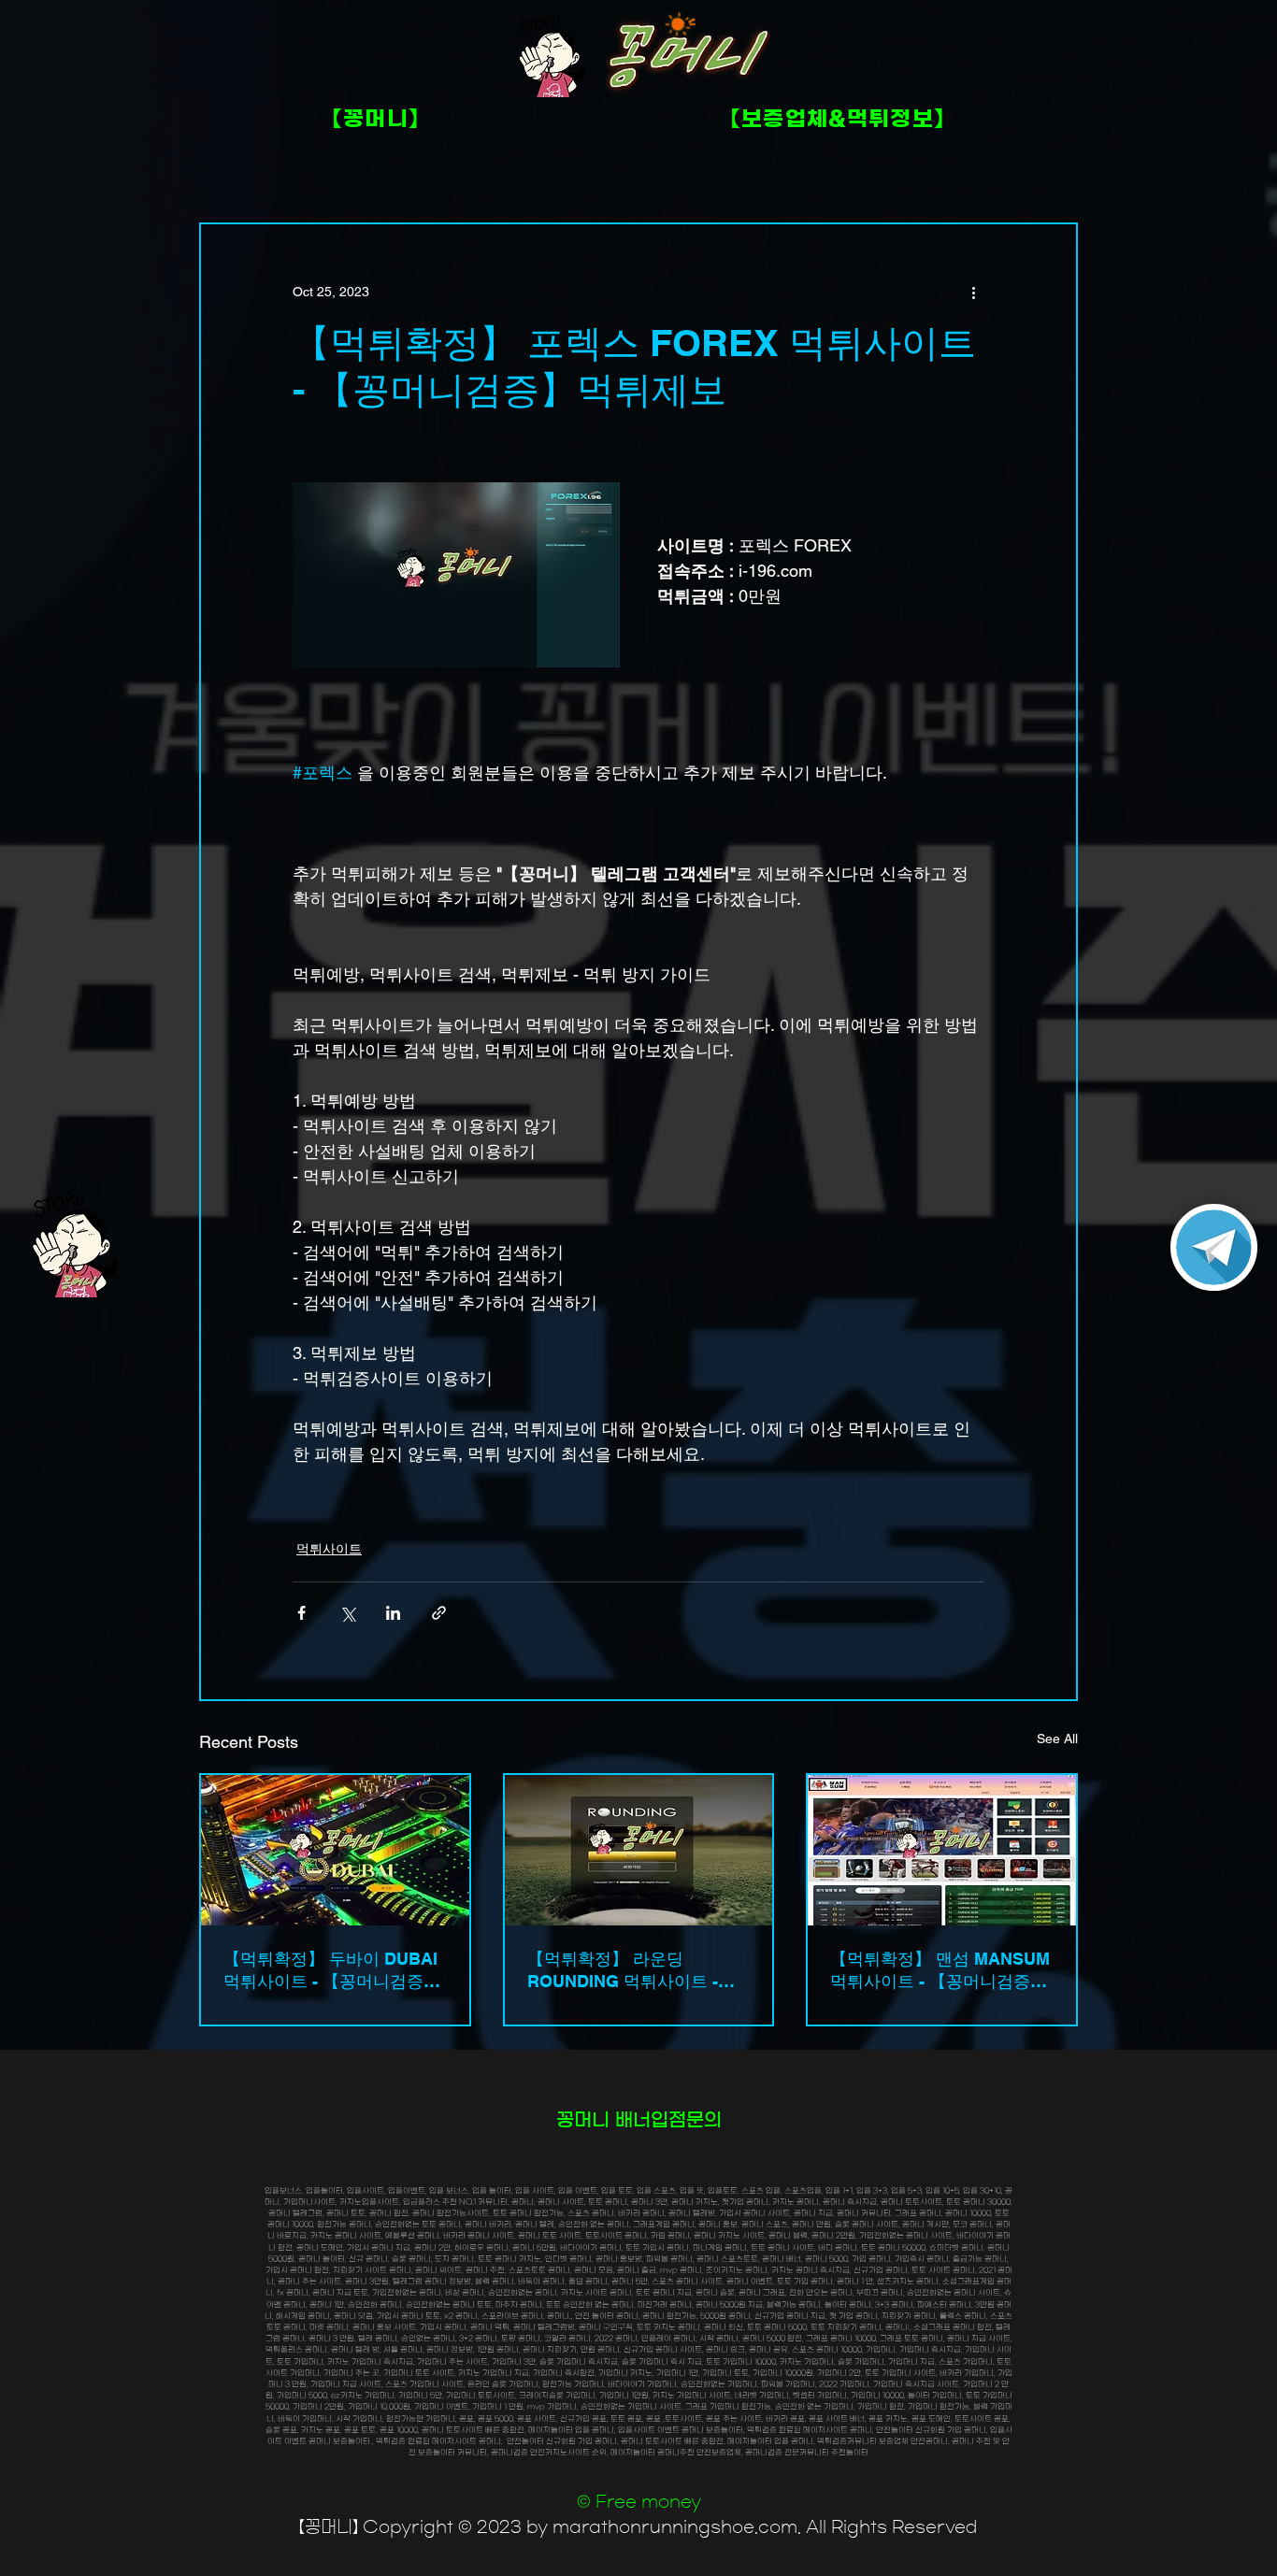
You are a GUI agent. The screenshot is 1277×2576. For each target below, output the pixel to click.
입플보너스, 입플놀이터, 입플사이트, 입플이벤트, (347, 2191)
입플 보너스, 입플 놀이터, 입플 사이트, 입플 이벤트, (515, 2191)
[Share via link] (439, 1613)
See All (1057, 1739)
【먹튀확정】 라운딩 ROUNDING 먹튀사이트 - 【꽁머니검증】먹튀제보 (623, 1971)
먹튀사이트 (329, 1549)
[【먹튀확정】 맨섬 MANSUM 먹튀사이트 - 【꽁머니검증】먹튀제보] (942, 1850)
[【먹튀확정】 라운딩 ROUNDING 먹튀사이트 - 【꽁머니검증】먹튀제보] (639, 1850)
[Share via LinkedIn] (393, 1613)
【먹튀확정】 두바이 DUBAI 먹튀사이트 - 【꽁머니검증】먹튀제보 (332, 1971)
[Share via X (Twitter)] (347, 1613)
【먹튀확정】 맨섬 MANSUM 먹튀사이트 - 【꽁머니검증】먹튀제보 (940, 1971)
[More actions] (973, 292)
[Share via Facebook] (301, 1613)
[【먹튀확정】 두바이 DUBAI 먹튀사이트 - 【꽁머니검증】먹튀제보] (335, 1850)
